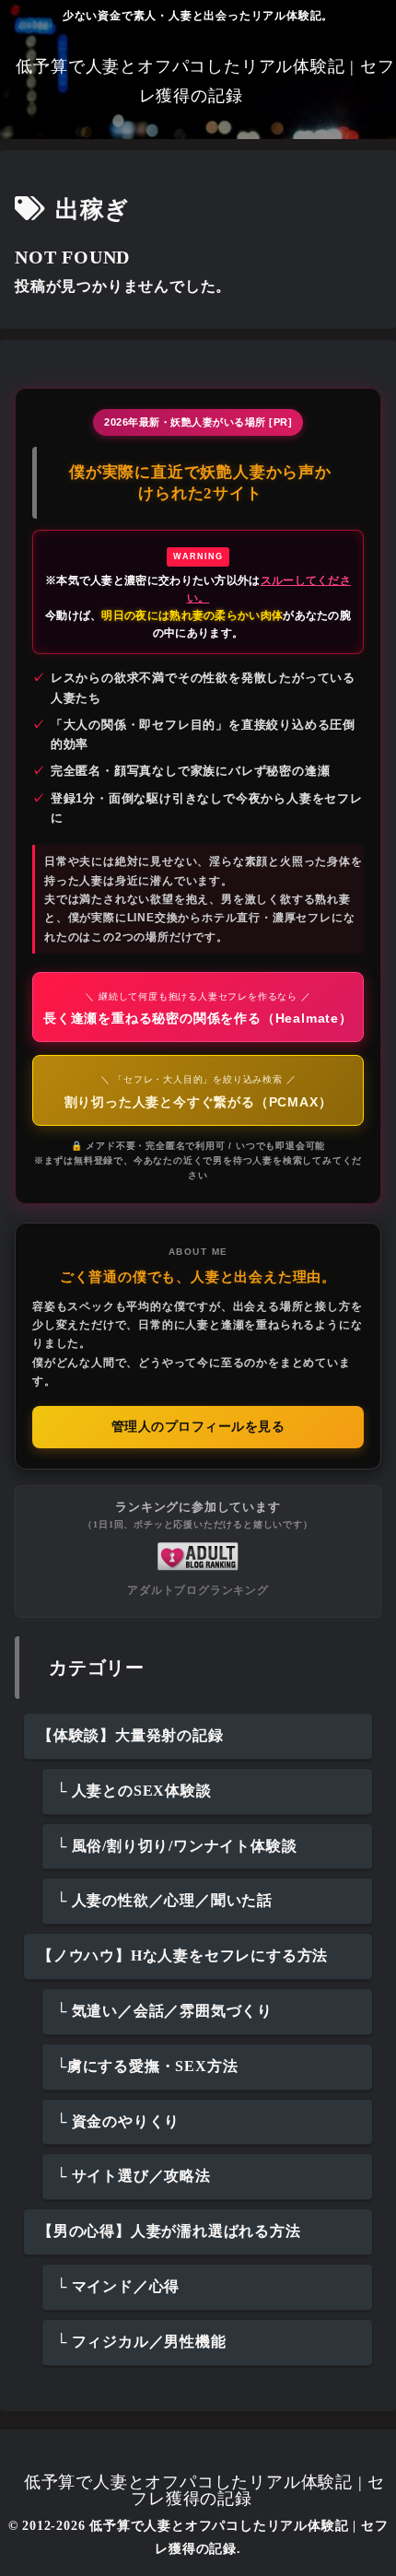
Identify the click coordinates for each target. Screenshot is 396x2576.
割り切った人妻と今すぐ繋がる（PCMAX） (198, 1091)
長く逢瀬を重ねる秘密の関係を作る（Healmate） (198, 1008)
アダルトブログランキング (198, 1590)
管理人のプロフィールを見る (198, 1427)
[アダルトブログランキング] (198, 1555)
